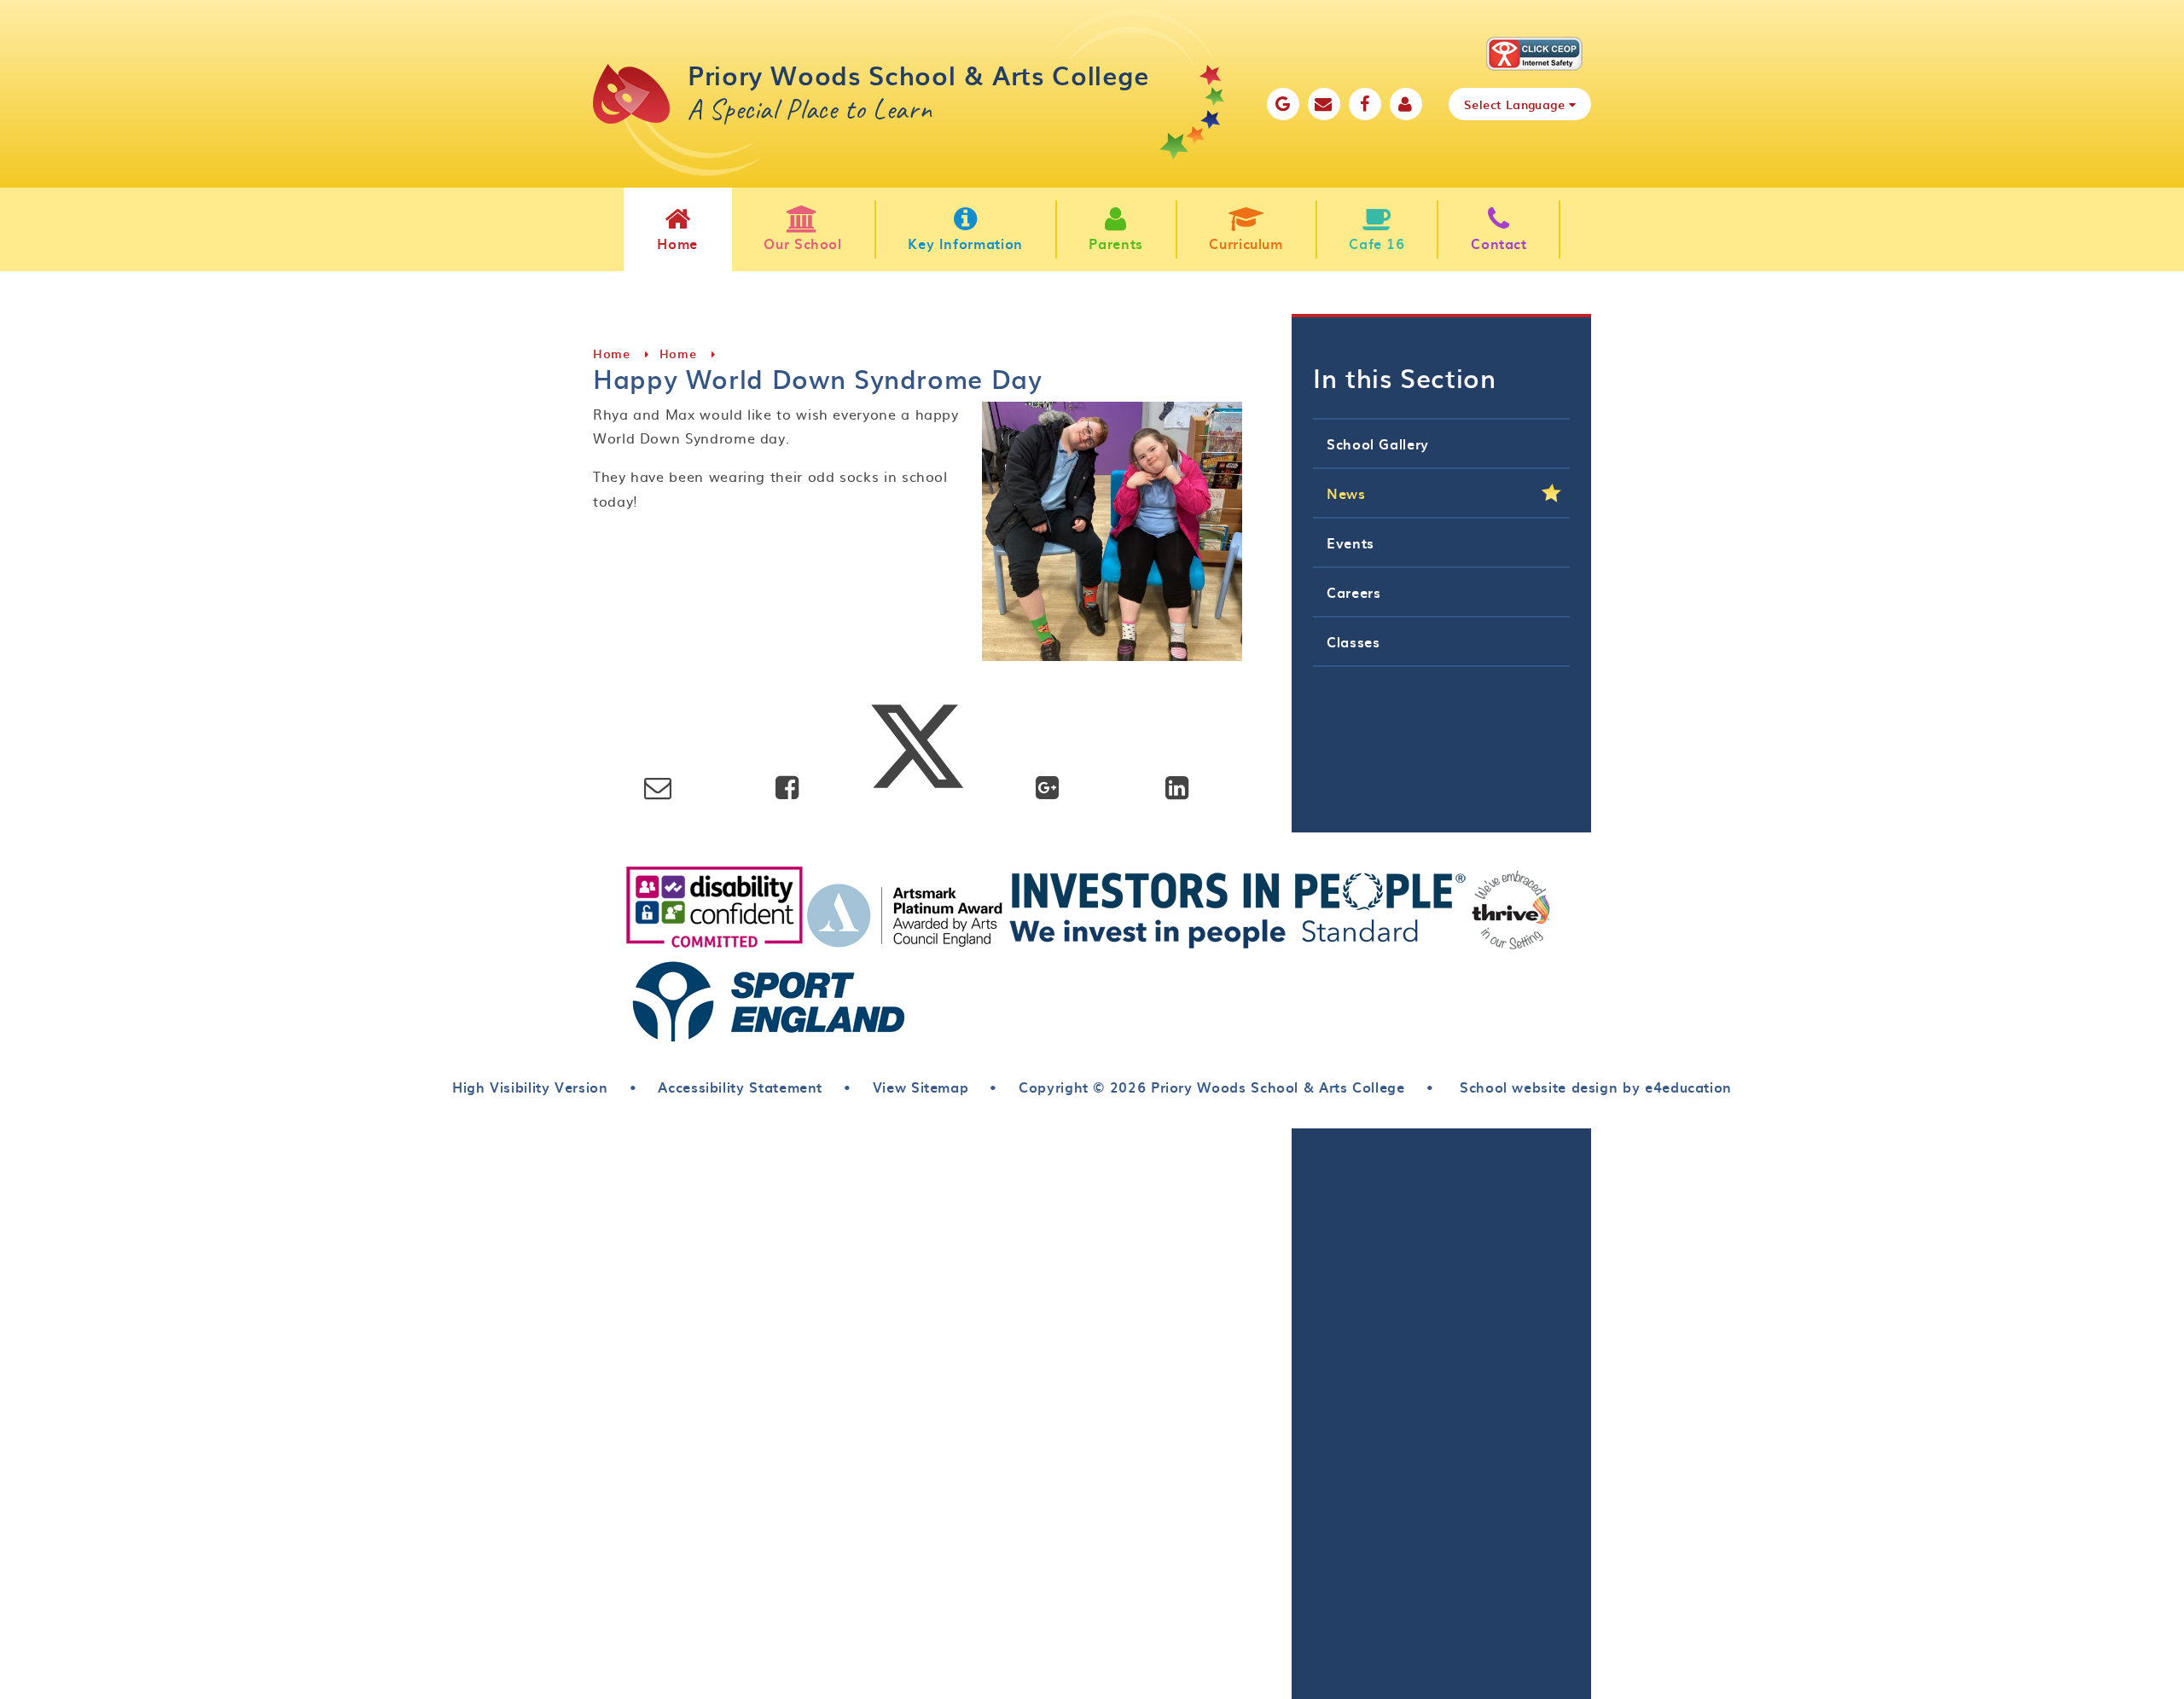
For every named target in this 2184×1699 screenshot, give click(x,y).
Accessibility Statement (740, 1087)
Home (612, 354)
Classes (1353, 641)
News (1346, 493)
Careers (1353, 592)
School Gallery (1378, 444)
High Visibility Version (530, 1087)
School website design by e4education (1593, 1087)
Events (1350, 542)
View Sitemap (921, 1087)
